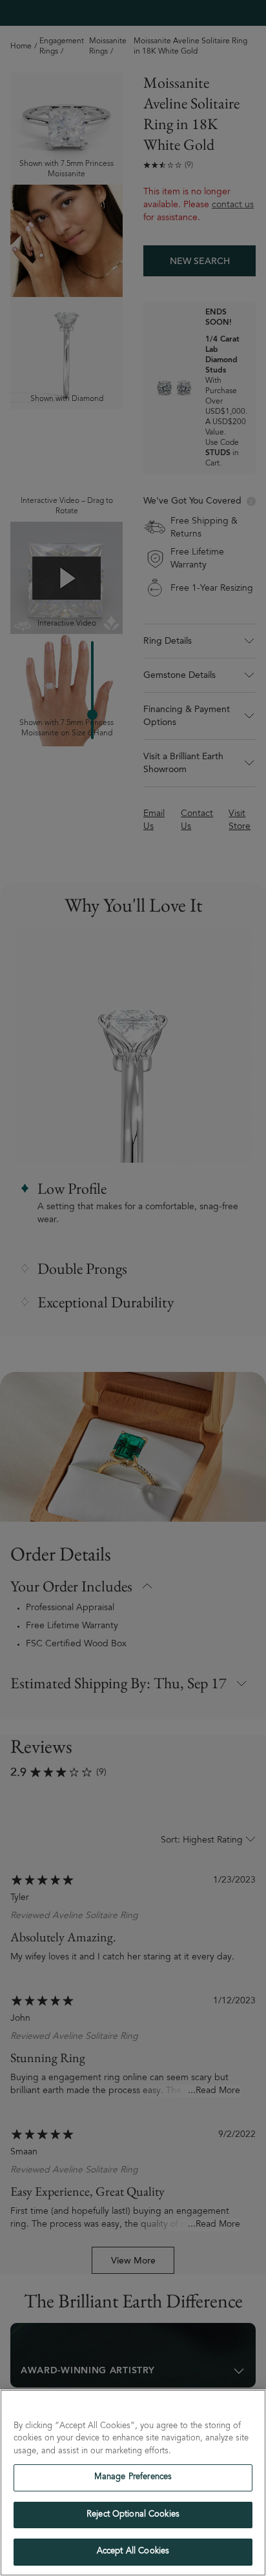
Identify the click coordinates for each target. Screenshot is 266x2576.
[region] (133, 2483)
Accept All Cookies (133, 2552)
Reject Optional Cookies (133, 2515)
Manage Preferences (133, 2478)
